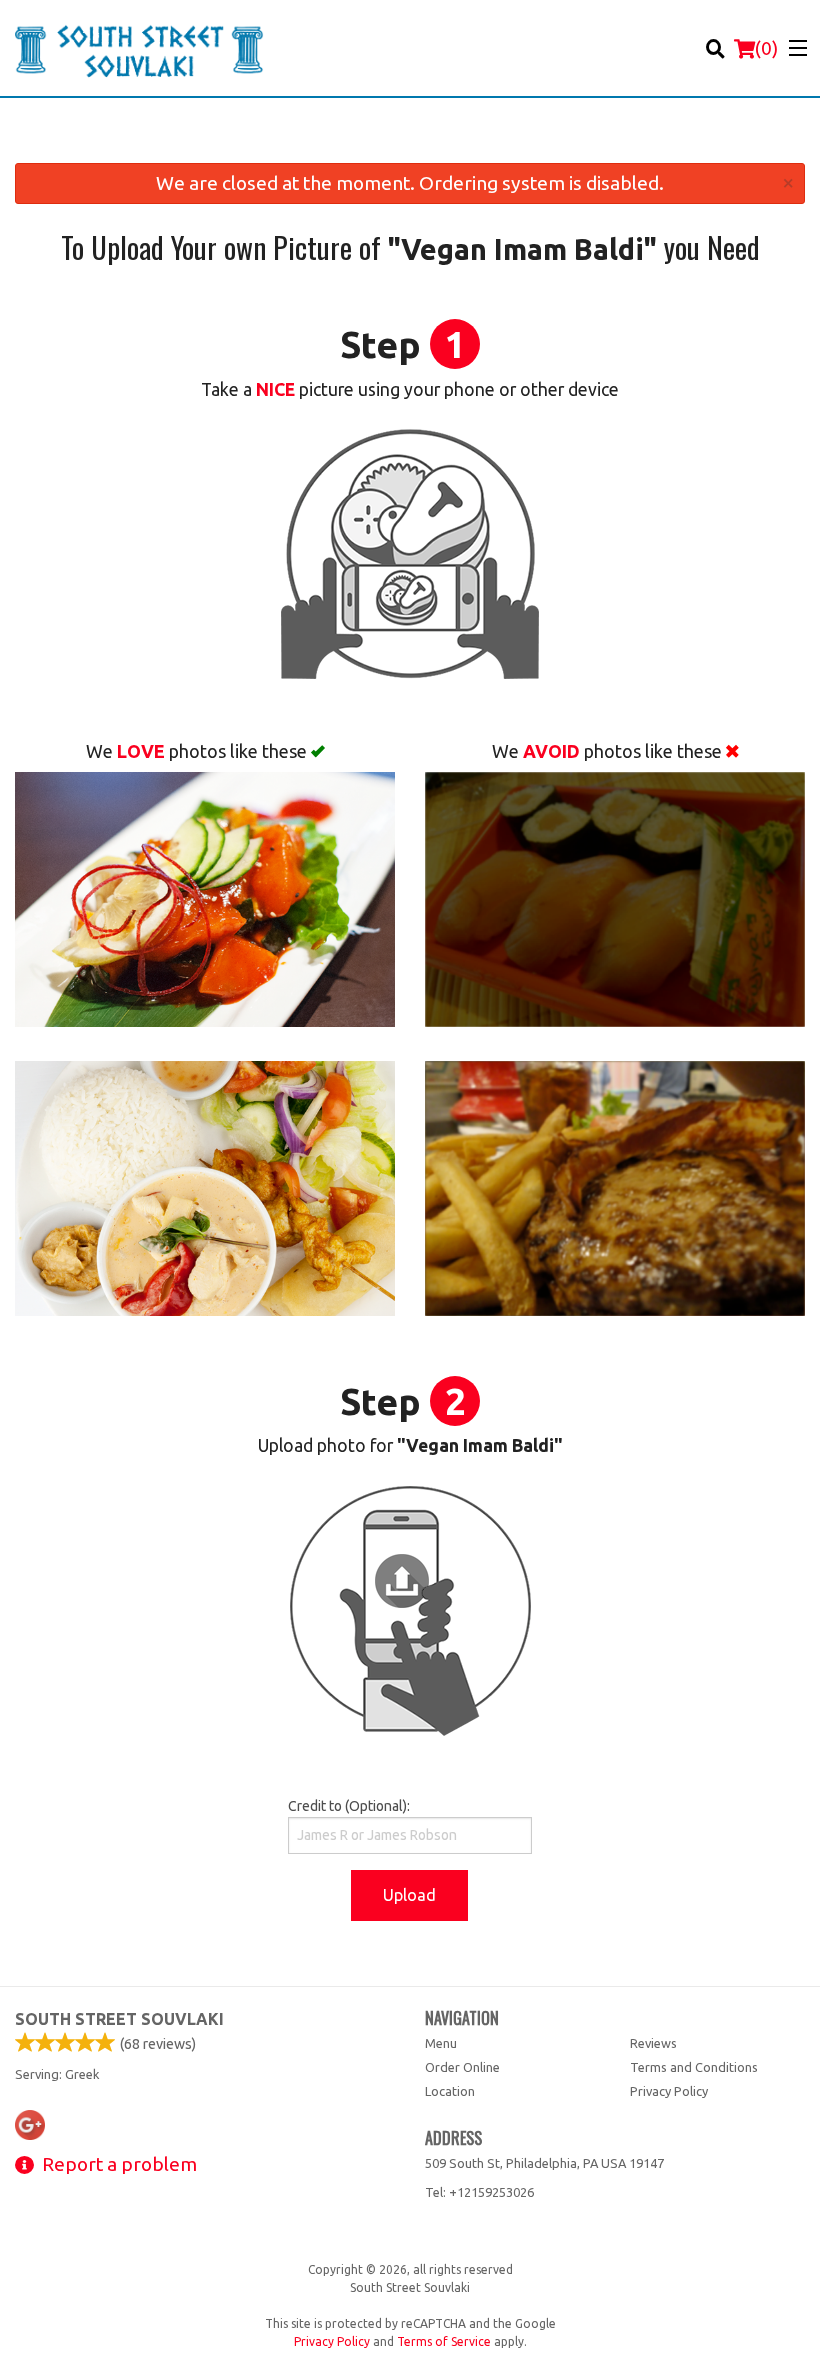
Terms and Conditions (694, 2067)
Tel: (479, 2192)
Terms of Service (444, 2341)
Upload (409, 1895)
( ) (766, 48)
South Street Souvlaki (119, 2019)
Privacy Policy (669, 2091)
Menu (441, 2043)
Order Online (462, 2067)
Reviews (653, 2043)
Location (450, 2091)
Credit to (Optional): (349, 1806)
